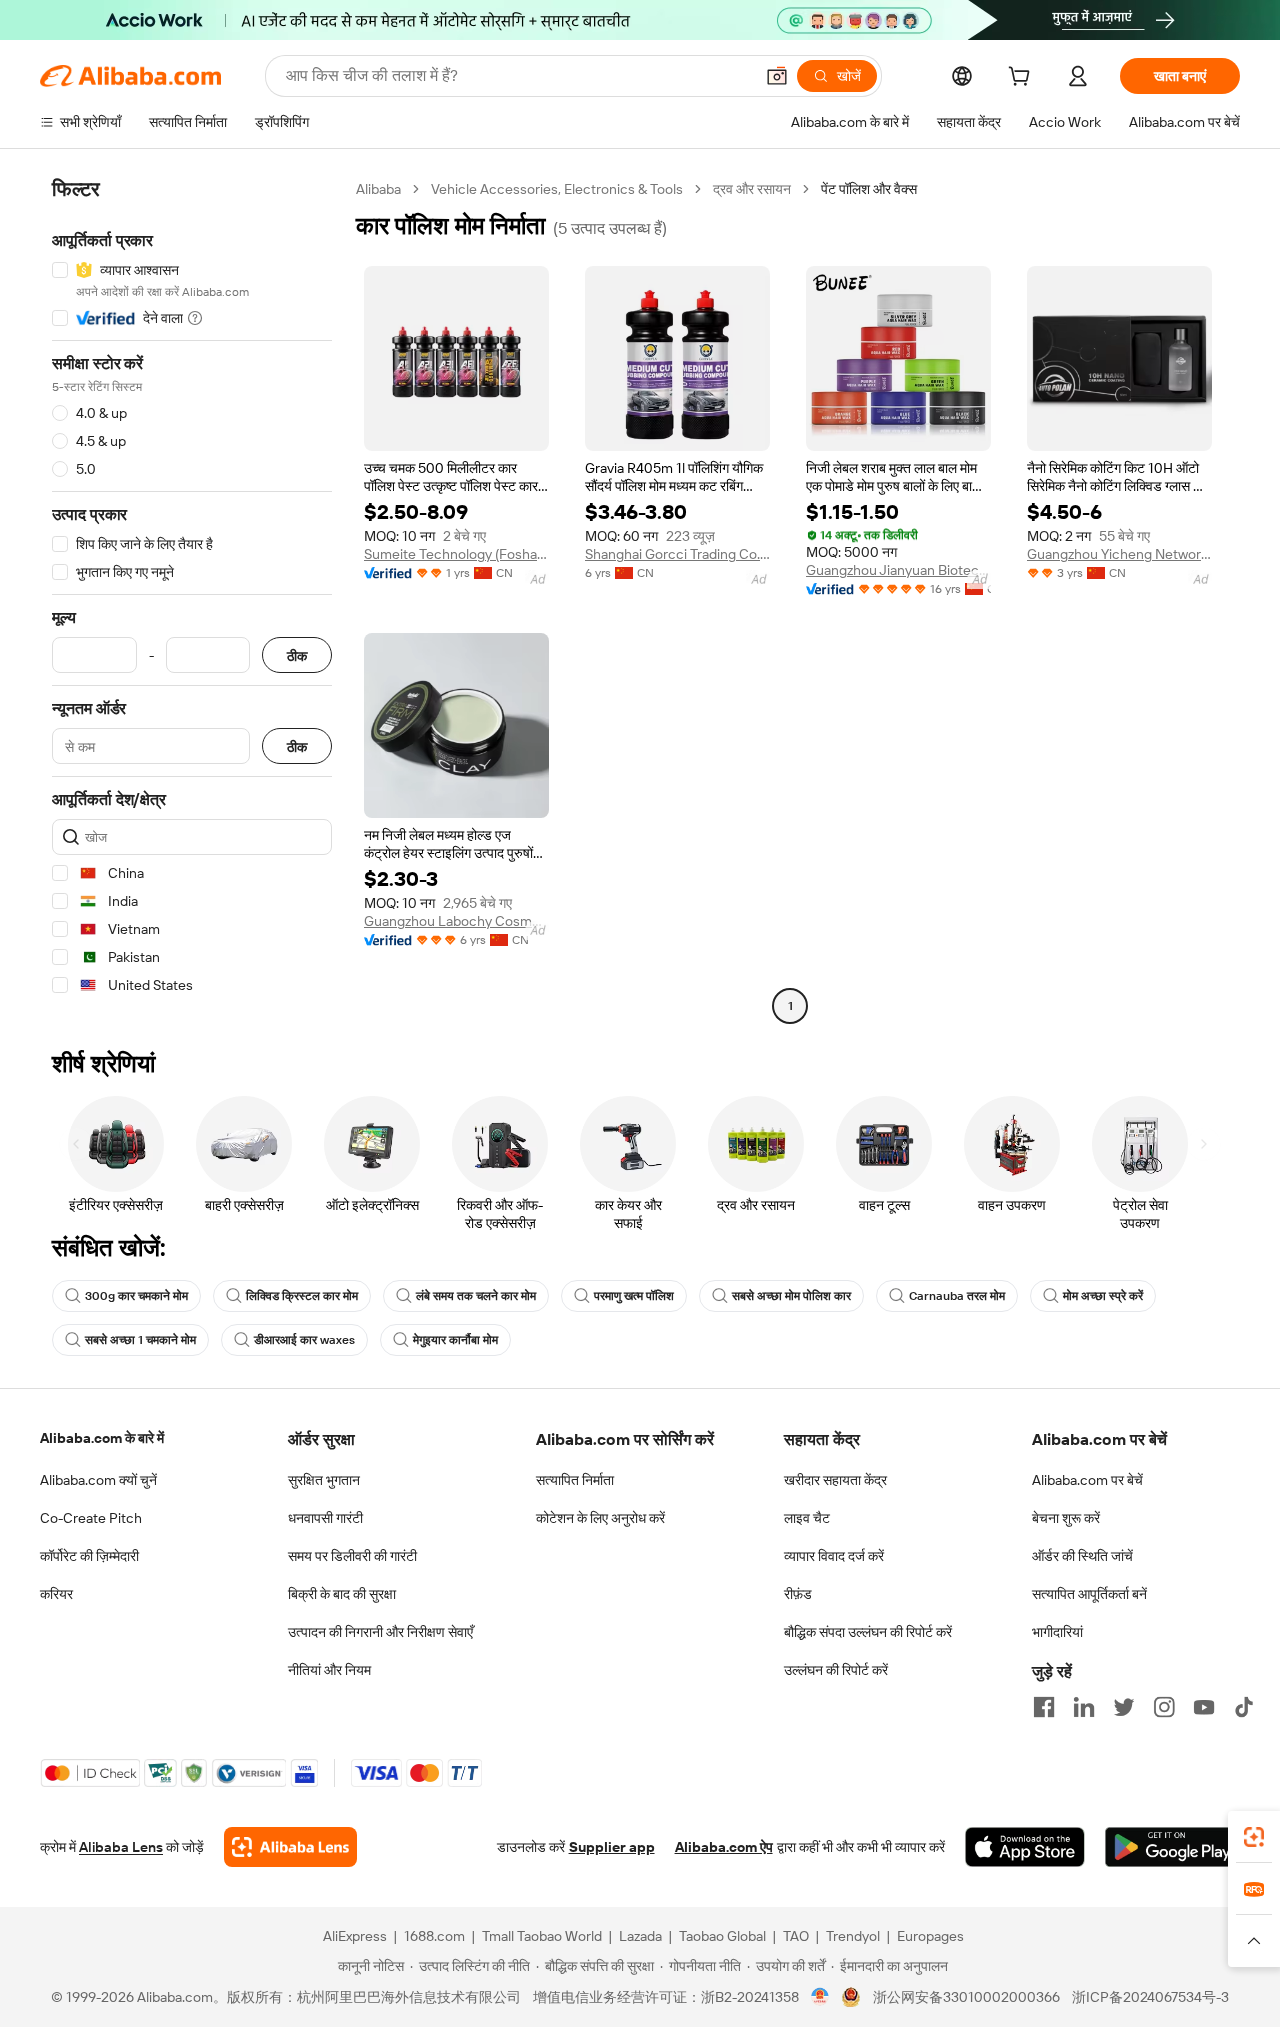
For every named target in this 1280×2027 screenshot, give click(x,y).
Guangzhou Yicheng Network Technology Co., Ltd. (1119, 554)
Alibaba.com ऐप (724, 1847)
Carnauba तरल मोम (957, 1296)
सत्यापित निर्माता (575, 1480)
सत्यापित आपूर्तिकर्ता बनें (1089, 1594)
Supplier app (612, 1847)
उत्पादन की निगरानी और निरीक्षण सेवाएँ (380, 1632)
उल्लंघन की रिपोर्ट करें (836, 1670)
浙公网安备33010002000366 (966, 1997)
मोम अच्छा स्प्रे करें (1103, 1296)
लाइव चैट (807, 1518)
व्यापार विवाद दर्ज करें (834, 1556)
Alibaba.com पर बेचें (1087, 1480)
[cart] (1023, 79)
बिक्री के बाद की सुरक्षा (342, 1594)
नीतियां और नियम (329, 1670)
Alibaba (378, 189)
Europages (930, 1936)
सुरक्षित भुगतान (324, 1480)
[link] (1254, 1837)
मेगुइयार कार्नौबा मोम (455, 1340)
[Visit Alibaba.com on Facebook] (1044, 1707)
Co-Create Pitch (91, 1518)
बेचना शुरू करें (1066, 1518)
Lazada (640, 1936)
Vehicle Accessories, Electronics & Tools (557, 189)
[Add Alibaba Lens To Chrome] (290, 1847)
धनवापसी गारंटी (325, 1518)
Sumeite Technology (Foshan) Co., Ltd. (456, 554)
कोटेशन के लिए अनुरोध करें (600, 1518)
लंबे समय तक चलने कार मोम (476, 1296)
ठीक (297, 655)
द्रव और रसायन (752, 189)
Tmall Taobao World (542, 1936)
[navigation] (192, 600)
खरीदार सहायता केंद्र (835, 1480)
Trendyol (853, 1936)
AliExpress (355, 1936)
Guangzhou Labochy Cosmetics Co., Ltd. (456, 921)
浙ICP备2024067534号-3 (1150, 1997)
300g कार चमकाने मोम (136, 1296)
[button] (777, 76)
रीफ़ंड (798, 1594)
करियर (56, 1594)
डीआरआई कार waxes (304, 1340)
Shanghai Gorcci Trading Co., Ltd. (677, 554)
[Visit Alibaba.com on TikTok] (1244, 1707)
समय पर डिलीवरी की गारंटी (352, 1556)
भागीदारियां (1057, 1632)
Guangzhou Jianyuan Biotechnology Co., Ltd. (898, 570)
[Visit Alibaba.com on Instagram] (1164, 1707)
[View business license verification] (820, 1997)
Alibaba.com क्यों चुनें (98, 1480)
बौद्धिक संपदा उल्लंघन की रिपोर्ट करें (868, 1632)
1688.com (434, 1936)
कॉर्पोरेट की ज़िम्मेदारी (89, 1556)
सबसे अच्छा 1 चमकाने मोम (140, 1340)
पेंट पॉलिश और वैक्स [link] (869, 189)
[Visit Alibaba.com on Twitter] (1124, 1707)
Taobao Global (722, 1936)
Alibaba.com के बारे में (102, 1438)
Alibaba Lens (121, 1847)
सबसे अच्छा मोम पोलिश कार (791, 1296)
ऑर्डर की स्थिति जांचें (1082, 1556)
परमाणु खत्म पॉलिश (634, 1296)
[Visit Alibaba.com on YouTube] (1204, 1707)
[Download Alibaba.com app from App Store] (1025, 1847)
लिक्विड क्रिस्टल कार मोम (302, 1296)
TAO (796, 1936)
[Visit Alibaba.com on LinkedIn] (1084, 1707)
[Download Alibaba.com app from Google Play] (1172, 1847)
